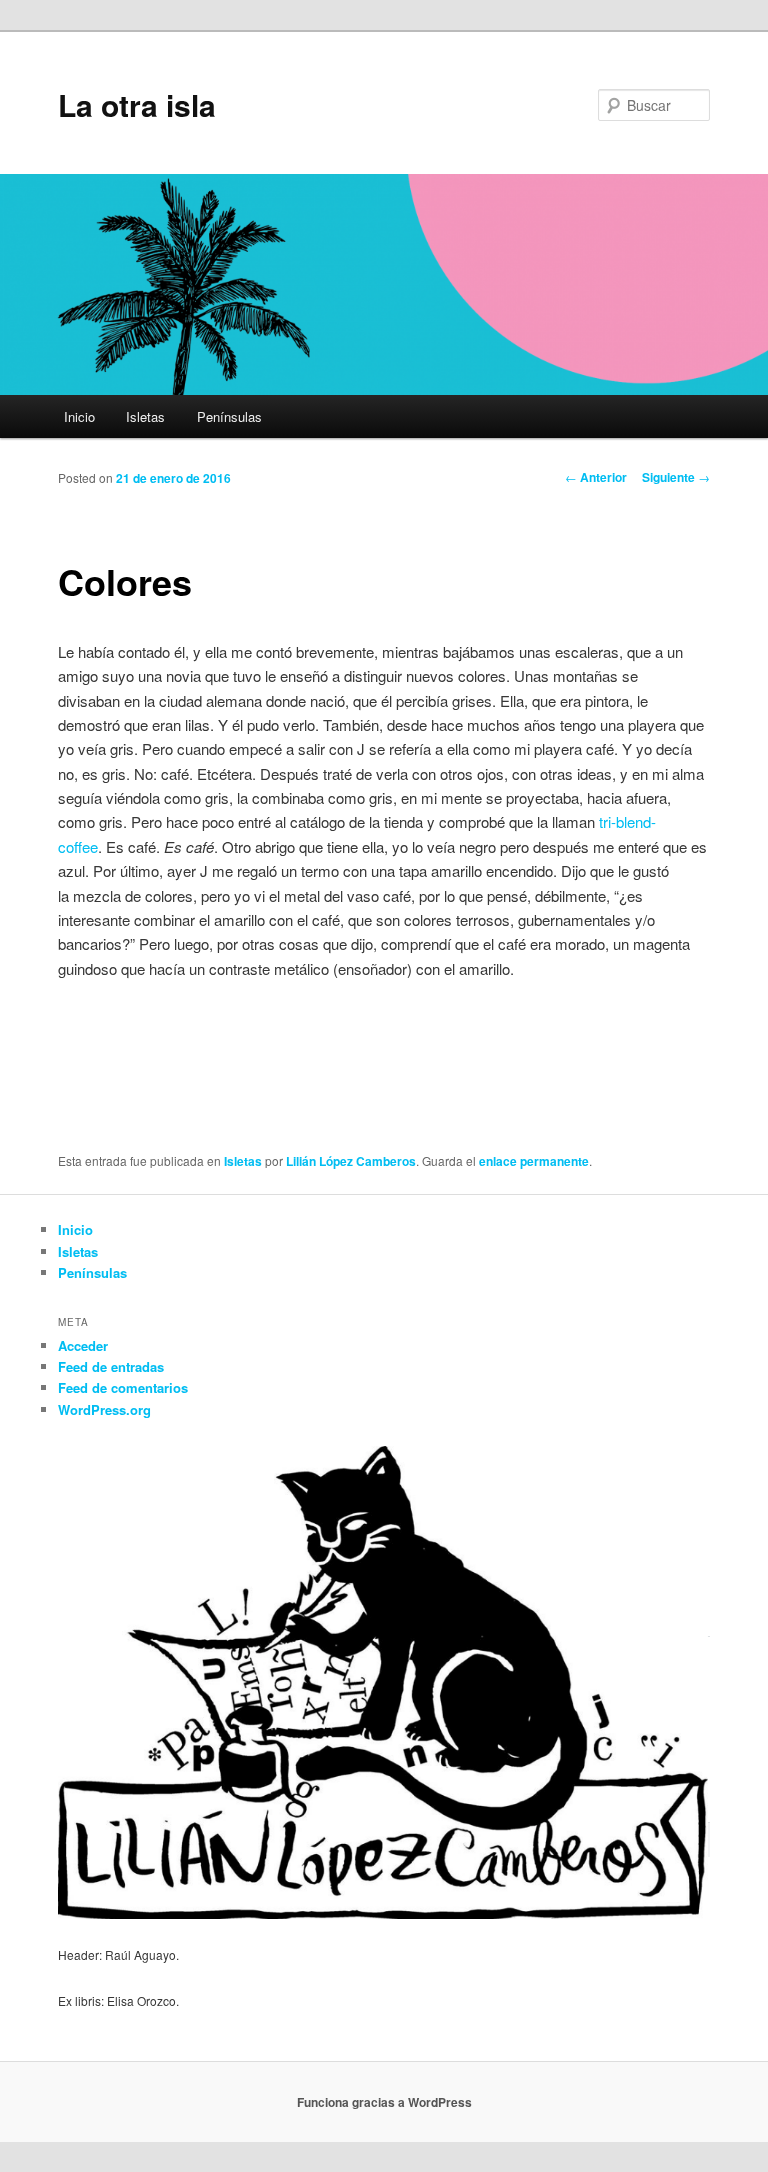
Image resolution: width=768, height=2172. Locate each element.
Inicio (79, 416)
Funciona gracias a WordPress (384, 2102)
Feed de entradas (111, 1366)
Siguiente (676, 477)
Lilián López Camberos (351, 1161)
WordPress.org (104, 1409)
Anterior (596, 477)
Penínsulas (229, 416)
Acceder (83, 1345)
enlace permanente (534, 1161)
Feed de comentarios (123, 1387)
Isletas (145, 416)
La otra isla (137, 104)
